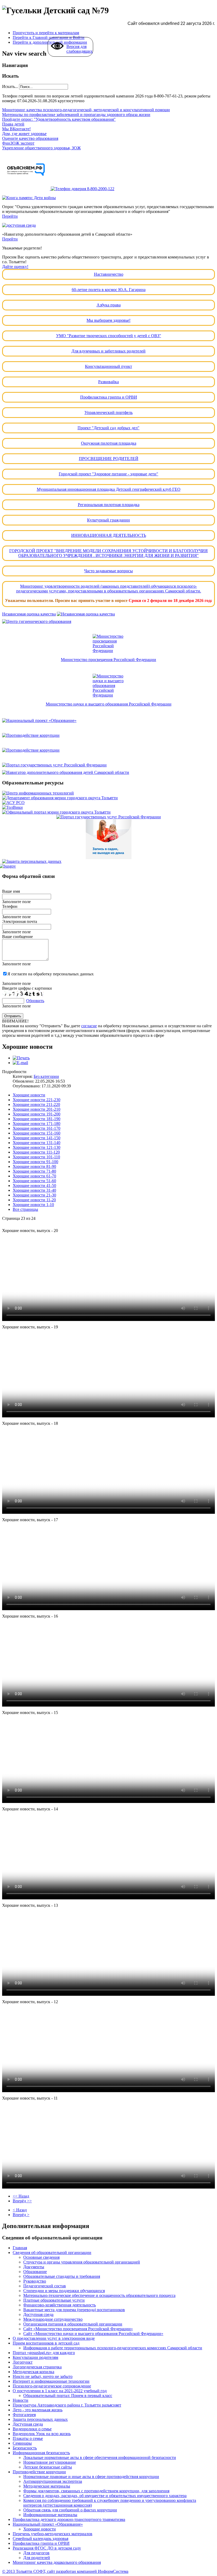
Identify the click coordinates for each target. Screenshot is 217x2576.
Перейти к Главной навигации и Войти (49, 37)
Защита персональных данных (40, 2419)
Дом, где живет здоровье (24, 134)
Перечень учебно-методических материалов (53, 2534)
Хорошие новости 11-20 (34, 1200)
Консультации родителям (35, 2357)
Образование (35, 2272)
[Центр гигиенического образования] (108, 622)
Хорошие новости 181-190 (37, 1119)
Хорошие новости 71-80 (34, 1171)
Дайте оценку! (15, 267)
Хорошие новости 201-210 (37, 1109)
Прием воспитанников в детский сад (46, 2343)
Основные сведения (41, 2257)
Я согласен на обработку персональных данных (51, 974)
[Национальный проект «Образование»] (108, 721)
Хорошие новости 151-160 (37, 1133)
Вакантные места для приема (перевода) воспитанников (74, 2310)
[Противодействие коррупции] (108, 735)
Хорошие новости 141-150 (37, 1138)
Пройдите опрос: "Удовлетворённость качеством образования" (59, 119)
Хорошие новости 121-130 (37, 1147)
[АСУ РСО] (13, 803)
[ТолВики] (12, 807)
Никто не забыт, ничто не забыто (43, 2376)
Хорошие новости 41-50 (34, 1186)
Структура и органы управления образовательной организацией (82, 2262)
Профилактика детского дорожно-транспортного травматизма (69, 2519)
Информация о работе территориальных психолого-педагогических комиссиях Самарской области (113, 2348)
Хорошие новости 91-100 (35, 1162)
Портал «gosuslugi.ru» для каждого (44, 2353)
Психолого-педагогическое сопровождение (52, 2386)
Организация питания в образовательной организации (73, 2324)
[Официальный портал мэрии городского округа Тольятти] (56, 812)
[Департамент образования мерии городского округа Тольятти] (60, 798)
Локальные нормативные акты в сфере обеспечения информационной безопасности (100, 2457)
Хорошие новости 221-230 (37, 1100)
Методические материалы (47, 2486)
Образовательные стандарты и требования (62, 2276)
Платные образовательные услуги (54, 2300)
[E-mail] (20, 1063)
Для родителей (37, 2558)
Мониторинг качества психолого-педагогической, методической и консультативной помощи (86, 110)
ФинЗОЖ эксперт (18, 143)
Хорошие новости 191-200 (37, 1114)
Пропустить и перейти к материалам (46, 33)
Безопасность (25, 2448)
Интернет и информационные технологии (51, 2381)
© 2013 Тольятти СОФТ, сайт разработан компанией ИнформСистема (65, 2571)
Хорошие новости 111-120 (36, 1152)
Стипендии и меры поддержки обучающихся (64, 2291)
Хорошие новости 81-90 (34, 1166)
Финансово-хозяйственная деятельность (60, 2305)
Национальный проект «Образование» (48, 2524)
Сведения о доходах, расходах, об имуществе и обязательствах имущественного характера (105, 2496)
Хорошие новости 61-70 (34, 1176)
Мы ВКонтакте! (16, 129)
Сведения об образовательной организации (52, 2253)
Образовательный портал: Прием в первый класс (68, 2396)
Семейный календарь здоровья (40, 2539)
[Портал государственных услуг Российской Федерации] (108, 765)
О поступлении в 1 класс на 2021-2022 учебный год (60, 2391)
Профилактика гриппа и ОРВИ (41, 2543)
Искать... (10, 86)
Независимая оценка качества (29, 614)
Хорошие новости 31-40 (34, 1190)
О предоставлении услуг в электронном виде (54, 2338)
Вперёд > (21, 2215)
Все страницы (25, 1209)
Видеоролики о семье (32, 2429)
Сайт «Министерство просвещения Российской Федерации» (78, 2329)
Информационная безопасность (41, 2453)
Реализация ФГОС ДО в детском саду (47, 2548)
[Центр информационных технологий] (38, 793)
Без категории (46, 1076)
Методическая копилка (33, 2372)
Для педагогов (36, 2553)
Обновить (35, 1001)
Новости (21, 2400)
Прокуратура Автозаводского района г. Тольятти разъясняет (67, 2405)
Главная (20, 2248)
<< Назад (21, 2196)
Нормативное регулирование (50, 2462)
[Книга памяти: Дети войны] (29, 198)
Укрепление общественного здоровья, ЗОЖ (41, 148)
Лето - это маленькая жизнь (38, 2410)
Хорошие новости (29, 1095)
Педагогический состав (45, 2286)
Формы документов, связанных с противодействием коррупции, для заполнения (96, 2491)
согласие (89, 1026)
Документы (34, 2267)
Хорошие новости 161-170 (37, 1128)
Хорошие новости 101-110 (36, 1157)
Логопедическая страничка (37, 2367)
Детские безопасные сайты (48, 2467)
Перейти (10, 216)
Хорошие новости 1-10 (33, 1205)
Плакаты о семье (28, 2438)
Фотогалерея (24, 2415)
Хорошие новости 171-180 (37, 1124)
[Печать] (21, 1058)
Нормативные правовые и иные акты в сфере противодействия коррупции (91, 2477)
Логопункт (23, 2362)
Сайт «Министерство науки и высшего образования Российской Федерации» (93, 2334)
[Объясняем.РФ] (26, 189)
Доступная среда (38, 2314)
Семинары (22, 2443)
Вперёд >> (22, 2201)
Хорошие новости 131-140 (37, 1143)
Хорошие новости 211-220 (36, 1104)
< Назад (20, 2210)
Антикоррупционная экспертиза (53, 2481)
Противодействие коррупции (39, 2472)
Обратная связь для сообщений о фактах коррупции (70, 2510)
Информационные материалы (50, 2515)
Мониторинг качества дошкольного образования (57, 2562)
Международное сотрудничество (53, 2319)
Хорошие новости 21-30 (34, 1195)
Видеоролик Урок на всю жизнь (42, 2434)
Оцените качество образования (30, 138)
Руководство (35, 2281)
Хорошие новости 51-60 (34, 1181)
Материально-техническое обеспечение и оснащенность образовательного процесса (99, 2295)
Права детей (13, 124)
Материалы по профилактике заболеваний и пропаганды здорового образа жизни (76, 115)
